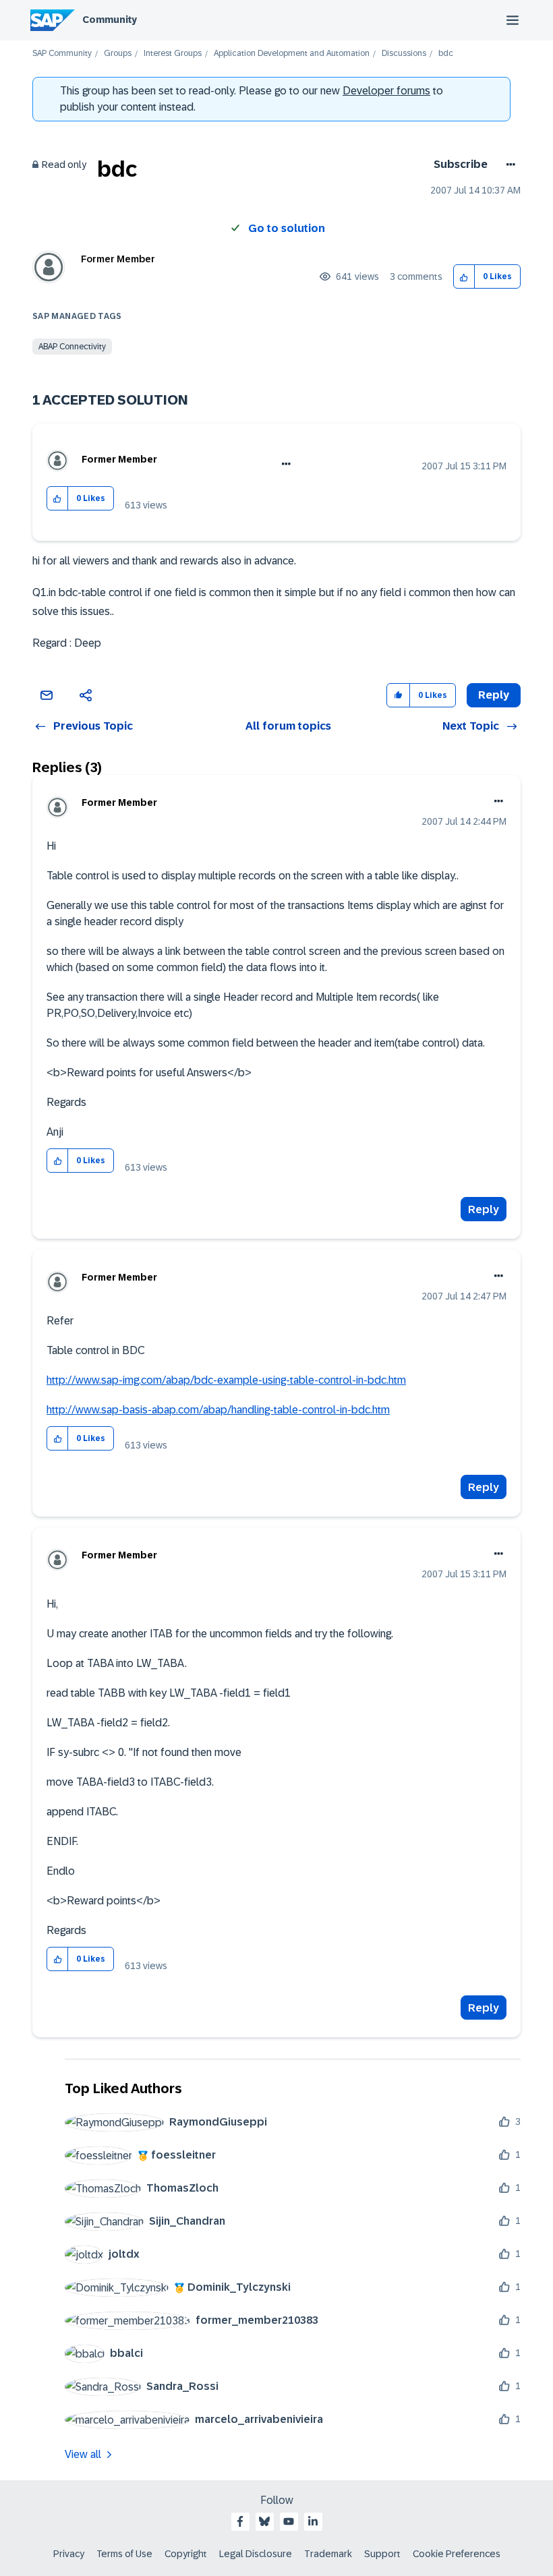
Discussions (404, 54)
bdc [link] (446, 54)
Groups (118, 54)
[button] (464, 277)
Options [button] (508, 165)
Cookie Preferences (457, 2554)
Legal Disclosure (256, 2554)
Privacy (69, 2554)
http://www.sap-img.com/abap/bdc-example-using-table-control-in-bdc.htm (226, 1380)
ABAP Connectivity (72, 347)
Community (110, 20)
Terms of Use (124, 2554)
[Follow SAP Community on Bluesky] (264, 2521)
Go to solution (287, 228)
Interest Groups (173, 54)
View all (83, 2454)
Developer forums (386, 91)
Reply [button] (494, 695)
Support (382, 2554)
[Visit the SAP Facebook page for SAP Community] (240, 2521)
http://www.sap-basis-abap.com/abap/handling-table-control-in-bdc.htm (218, 1410)
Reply (484, 1209)
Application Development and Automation (292, 54)
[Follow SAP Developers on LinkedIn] (313, 2521)
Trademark (328, 2554)
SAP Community (62, 54)
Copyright (186, 2554)
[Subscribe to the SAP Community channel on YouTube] (289, 2521)
